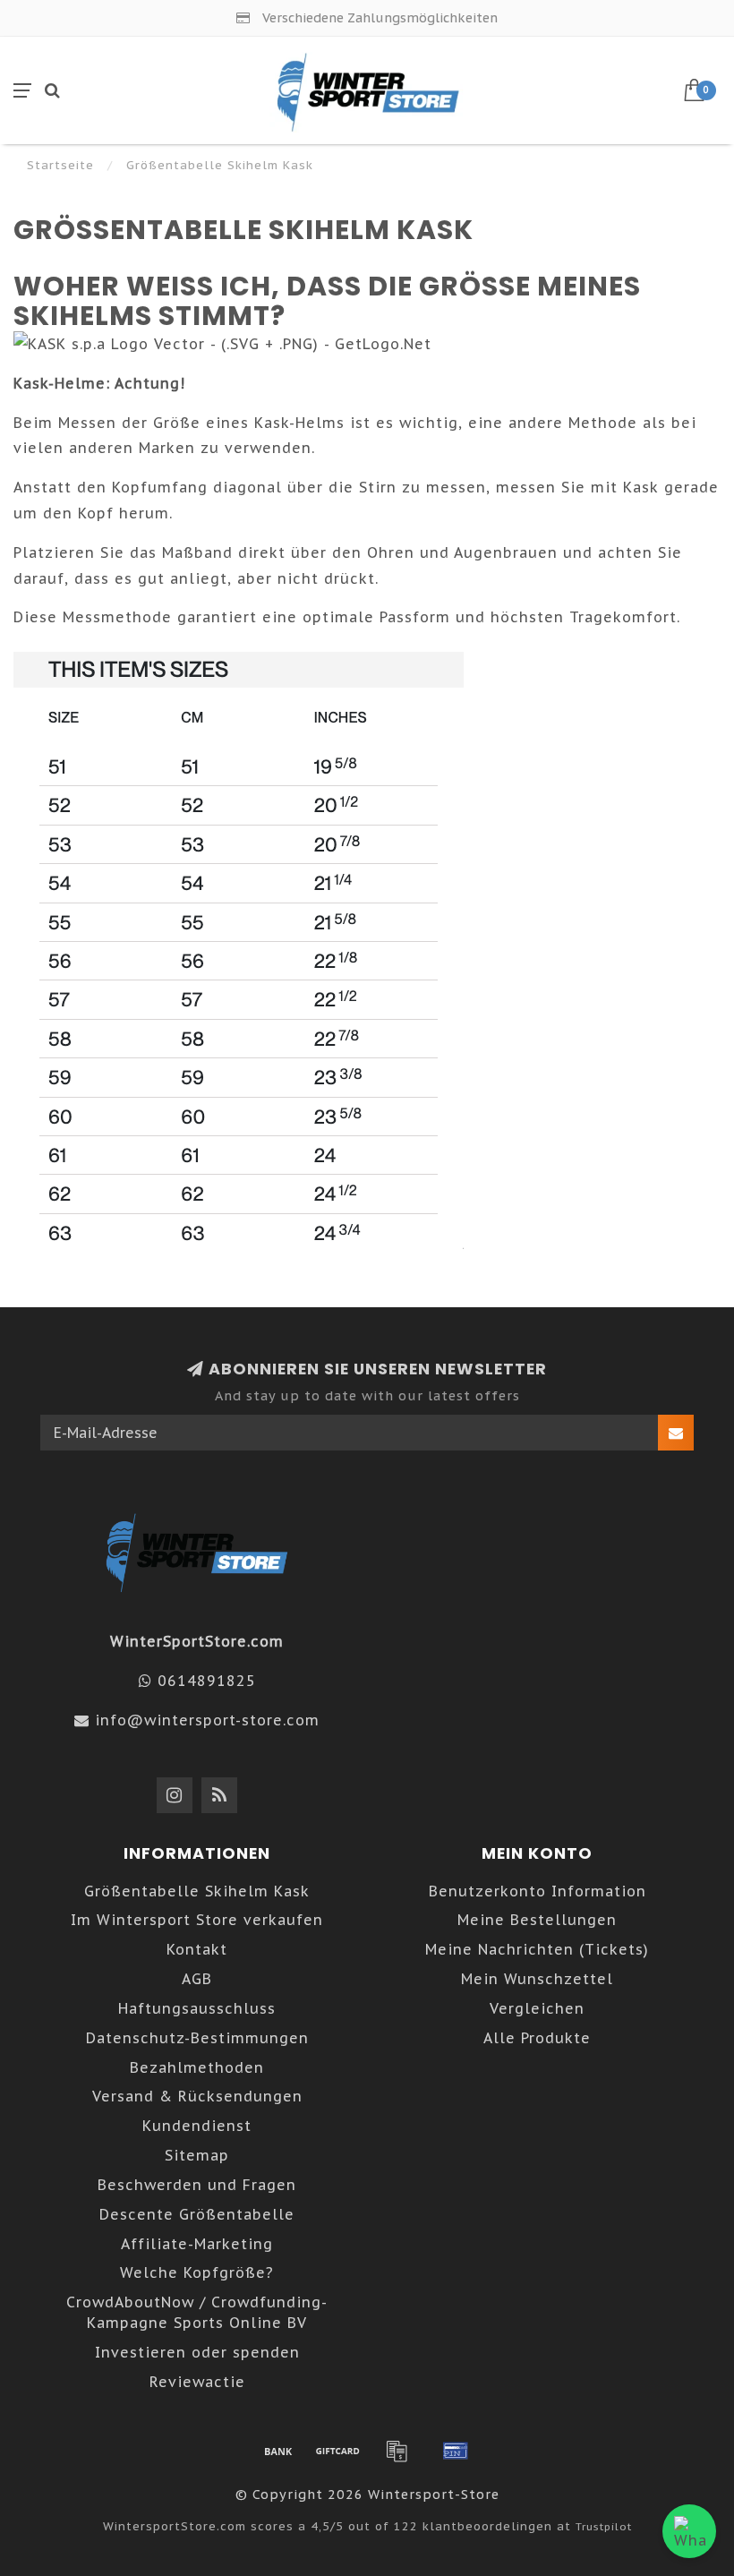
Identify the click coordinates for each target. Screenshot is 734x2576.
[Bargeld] (337, 2451)
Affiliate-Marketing (197, 2244)
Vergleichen (537, 2008)
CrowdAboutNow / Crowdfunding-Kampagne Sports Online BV (197, 2312)
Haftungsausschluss (197, 2008)
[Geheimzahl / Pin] (456, 2451)
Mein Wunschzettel (537, 1979)
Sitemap (197, 2155)
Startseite (60, 165)
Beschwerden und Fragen (197, 2185)
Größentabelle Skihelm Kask (197, 1891)
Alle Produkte (537, 2038)
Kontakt (197, 1949)
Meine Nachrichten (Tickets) (537, 1949)
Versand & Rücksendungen (197, 2096)
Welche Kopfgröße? (197, 2272)
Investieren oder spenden (197, 2352)
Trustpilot (604, 2526)
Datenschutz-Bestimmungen (197, 2038)
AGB (197, 1979)
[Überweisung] (278, 2451)
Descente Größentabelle (197, 2214)
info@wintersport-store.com (207, 1720)
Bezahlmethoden (197, 2067)
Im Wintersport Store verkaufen (197, 1920)
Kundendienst (197, 2126)
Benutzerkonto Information (538, 1891)
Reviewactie (197, 2382)
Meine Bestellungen (537, 1920)
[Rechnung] (397, 2451)
